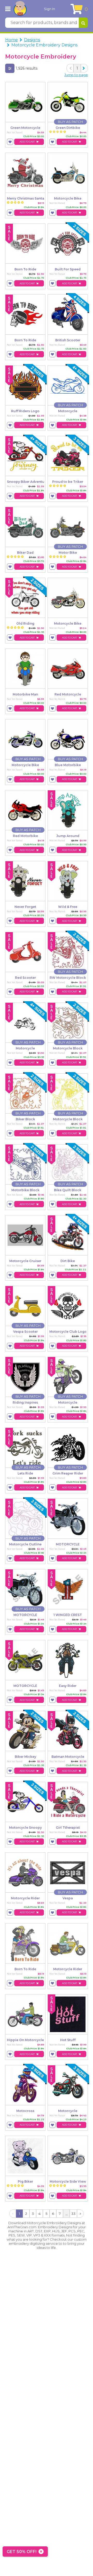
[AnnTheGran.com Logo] (20, 9)
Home (11, 40)
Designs (32, 40)
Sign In (49, 9)
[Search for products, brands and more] (83, 23)
